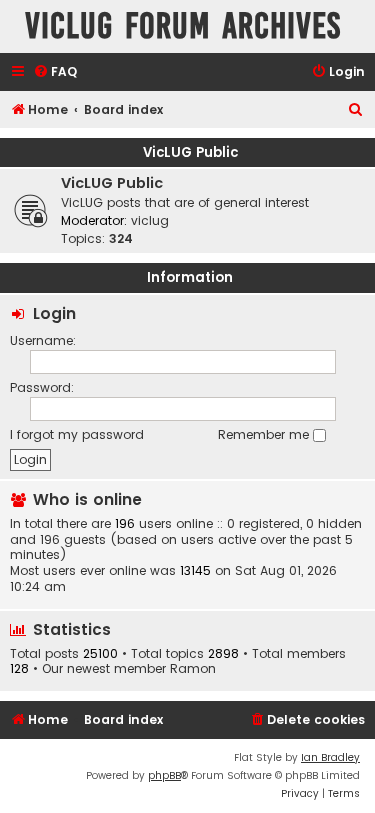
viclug (150, 220)
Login (54, 313)
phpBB (164, 775)
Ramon (193, 669)
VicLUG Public (190, 152)
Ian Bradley (330, 757)
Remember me (265, 434)
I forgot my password (77, 434)
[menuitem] (55, 72)
